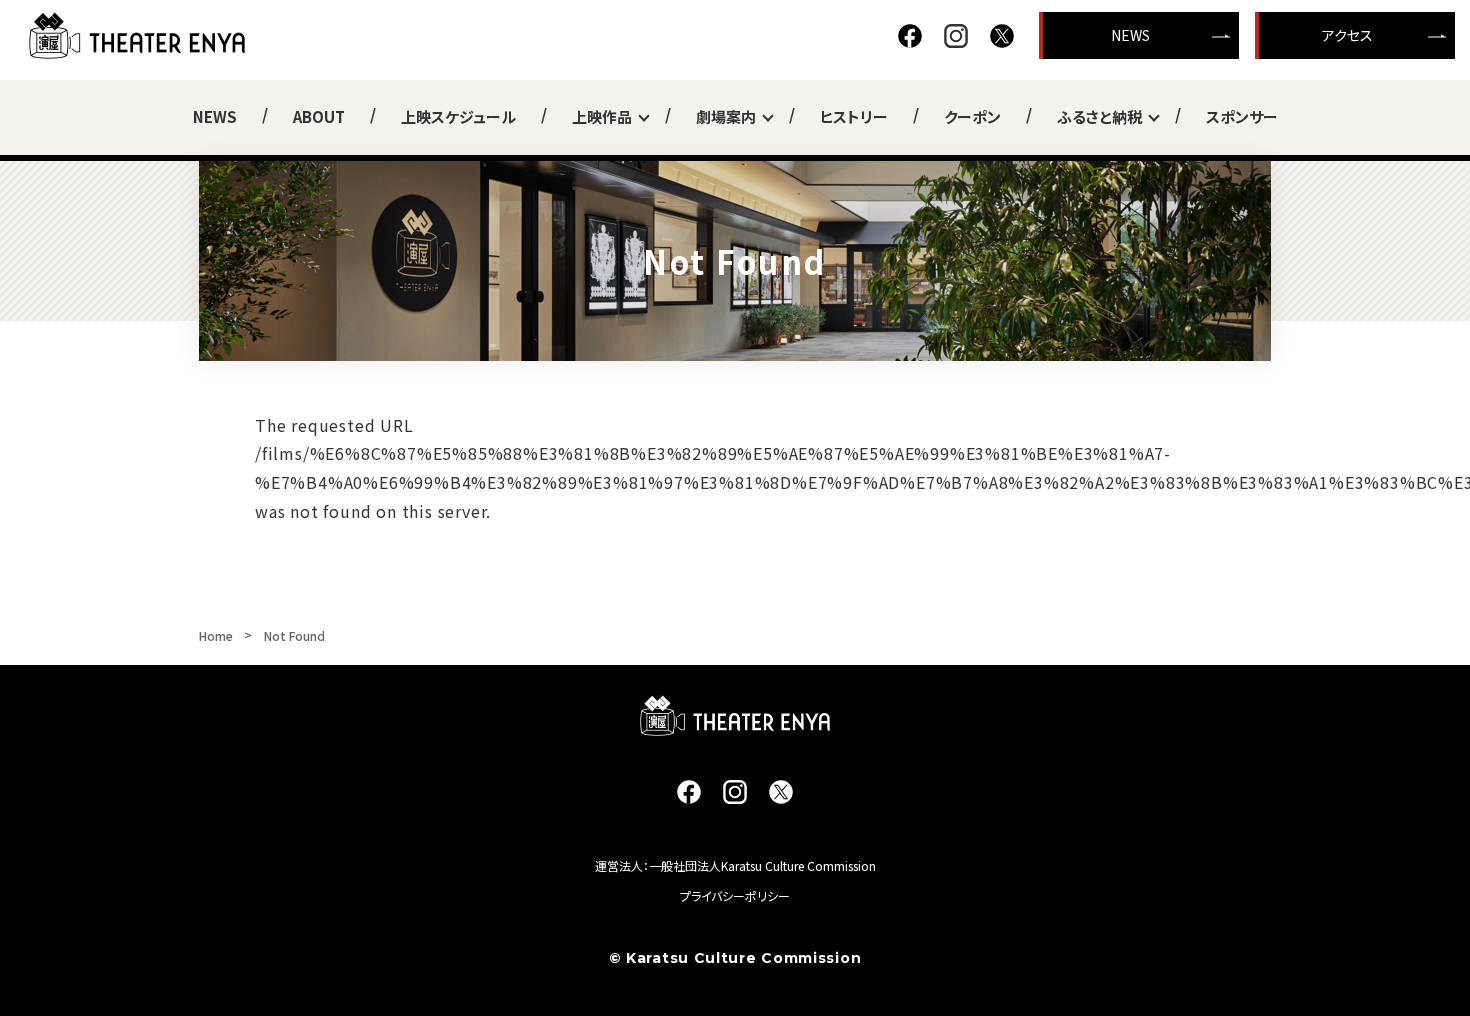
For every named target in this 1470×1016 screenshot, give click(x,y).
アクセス (1347, 35)
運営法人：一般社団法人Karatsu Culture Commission (735, 865)
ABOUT (319, 116)
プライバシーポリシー (735, 895)
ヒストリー (854, 116)
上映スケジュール (458, 116)
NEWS (1130, 35)
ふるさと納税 (1099, 116)
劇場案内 (726, 116)
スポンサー (1242, 116)
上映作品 (602, 116)
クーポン (972, 116)
